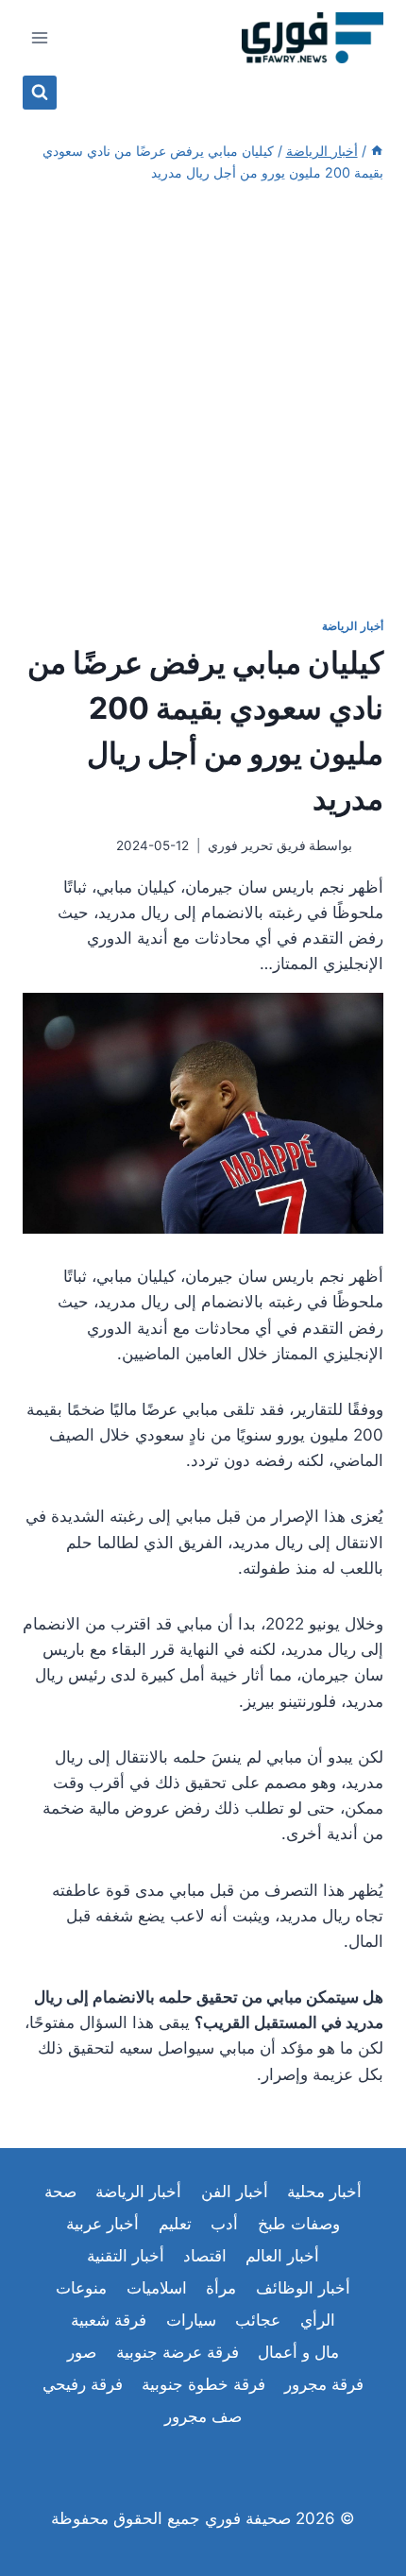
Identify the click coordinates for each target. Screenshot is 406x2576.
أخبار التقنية (126, 2256)
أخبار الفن (235, 2192)
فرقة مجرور (324, 2384)
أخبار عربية (102, 2224)
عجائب (258, 2320)
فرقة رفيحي (83, 2384)
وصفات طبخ (299, 2224)
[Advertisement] (203, 401)
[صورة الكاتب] (372, 847)
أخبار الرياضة (353, 626)
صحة (60, 2192)
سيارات (191, 2320)
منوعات (81, 2288)
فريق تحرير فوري (257, 845)
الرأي (318, 2320)
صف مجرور (203, 2416)
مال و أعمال (298, 2352)
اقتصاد (205, 2256)
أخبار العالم (282, 2256)
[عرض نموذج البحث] (40, 93)
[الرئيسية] (377, 151)
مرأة (221, 2288)
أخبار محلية (324, 2192)
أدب (224, 2224)
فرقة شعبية (109, 2320)
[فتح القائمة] (40, 37)
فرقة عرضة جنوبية (178, 2352)
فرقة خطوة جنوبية (203, 2384)
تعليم (175, 2224)
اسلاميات (157, 2288)
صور (82, 2352)
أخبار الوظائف (303, 2288)
